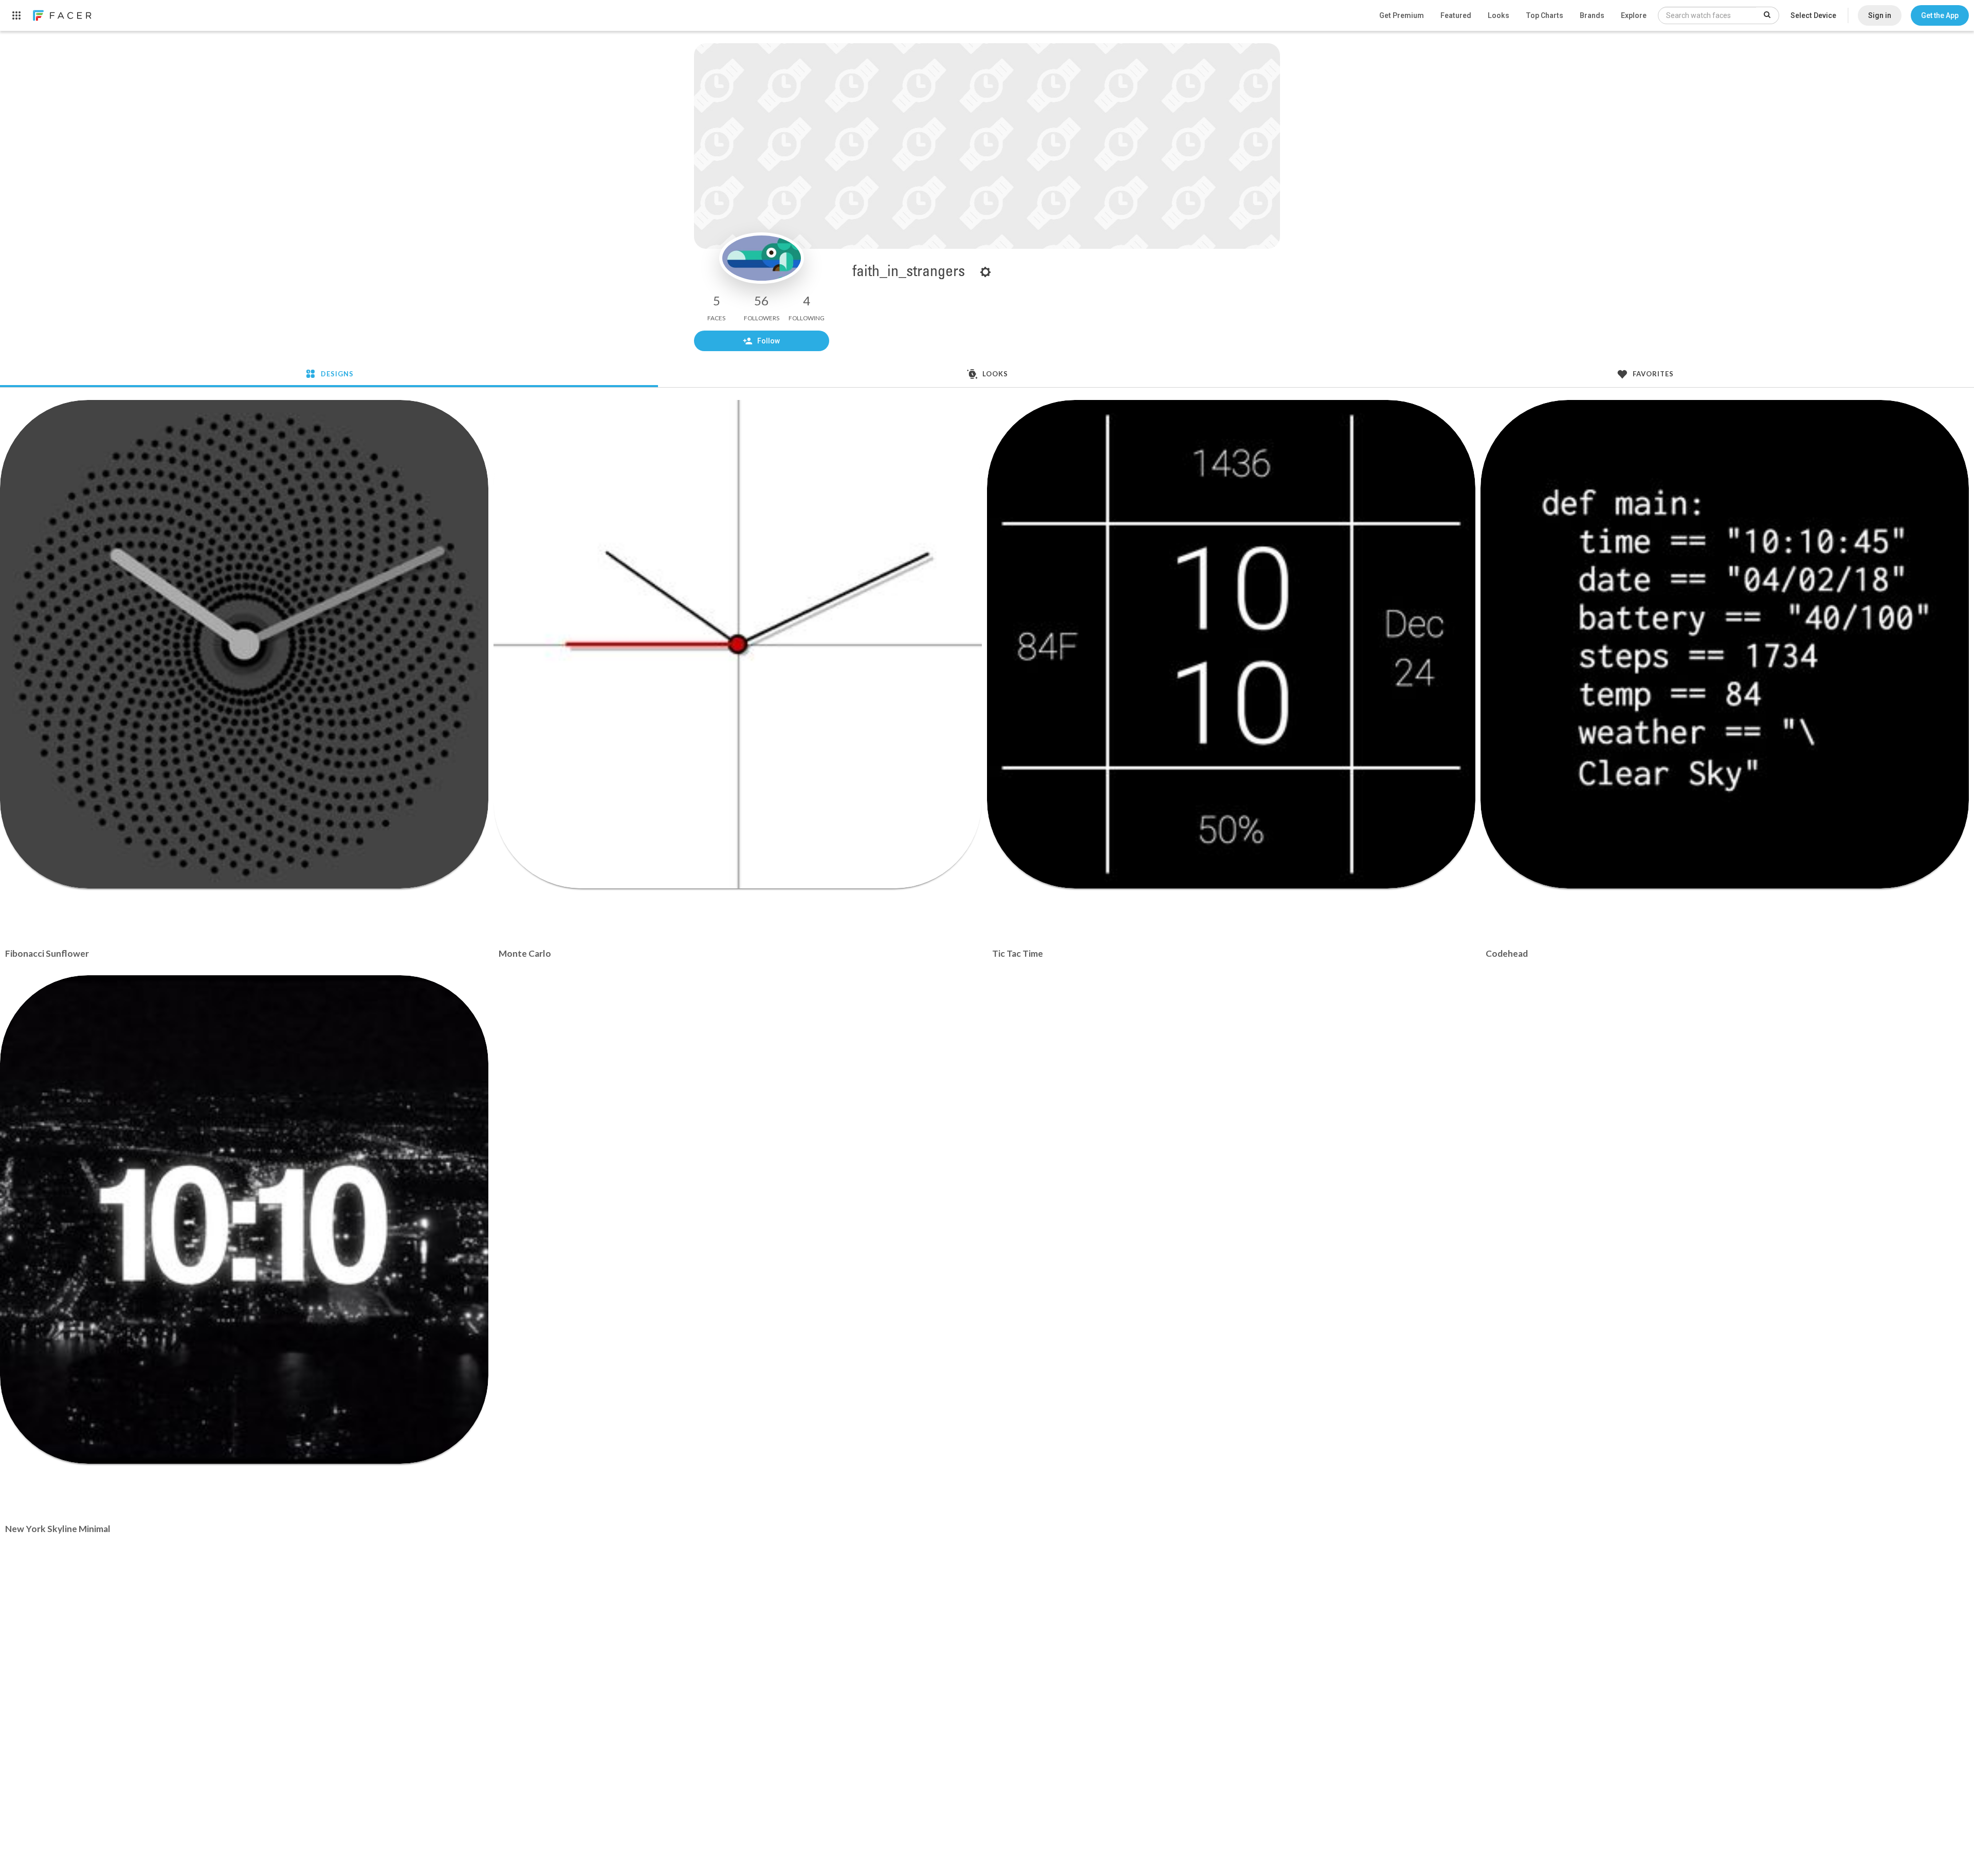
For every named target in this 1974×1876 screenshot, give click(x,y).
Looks (1498, 15)
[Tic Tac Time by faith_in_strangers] (1231, 644)
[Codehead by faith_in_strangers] (1725, 644)
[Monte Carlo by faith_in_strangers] (738, 644)
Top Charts (1545, 15)
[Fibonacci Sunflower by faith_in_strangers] (244, 644)
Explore (1634, 15)
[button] (1940, 15)
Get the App (1940, 15)
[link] (62, 15)
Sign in (1880, 15)
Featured (1456, 15)
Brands (1592, 15)
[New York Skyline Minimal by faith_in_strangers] (244, 1219)
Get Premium (1402, 15)
